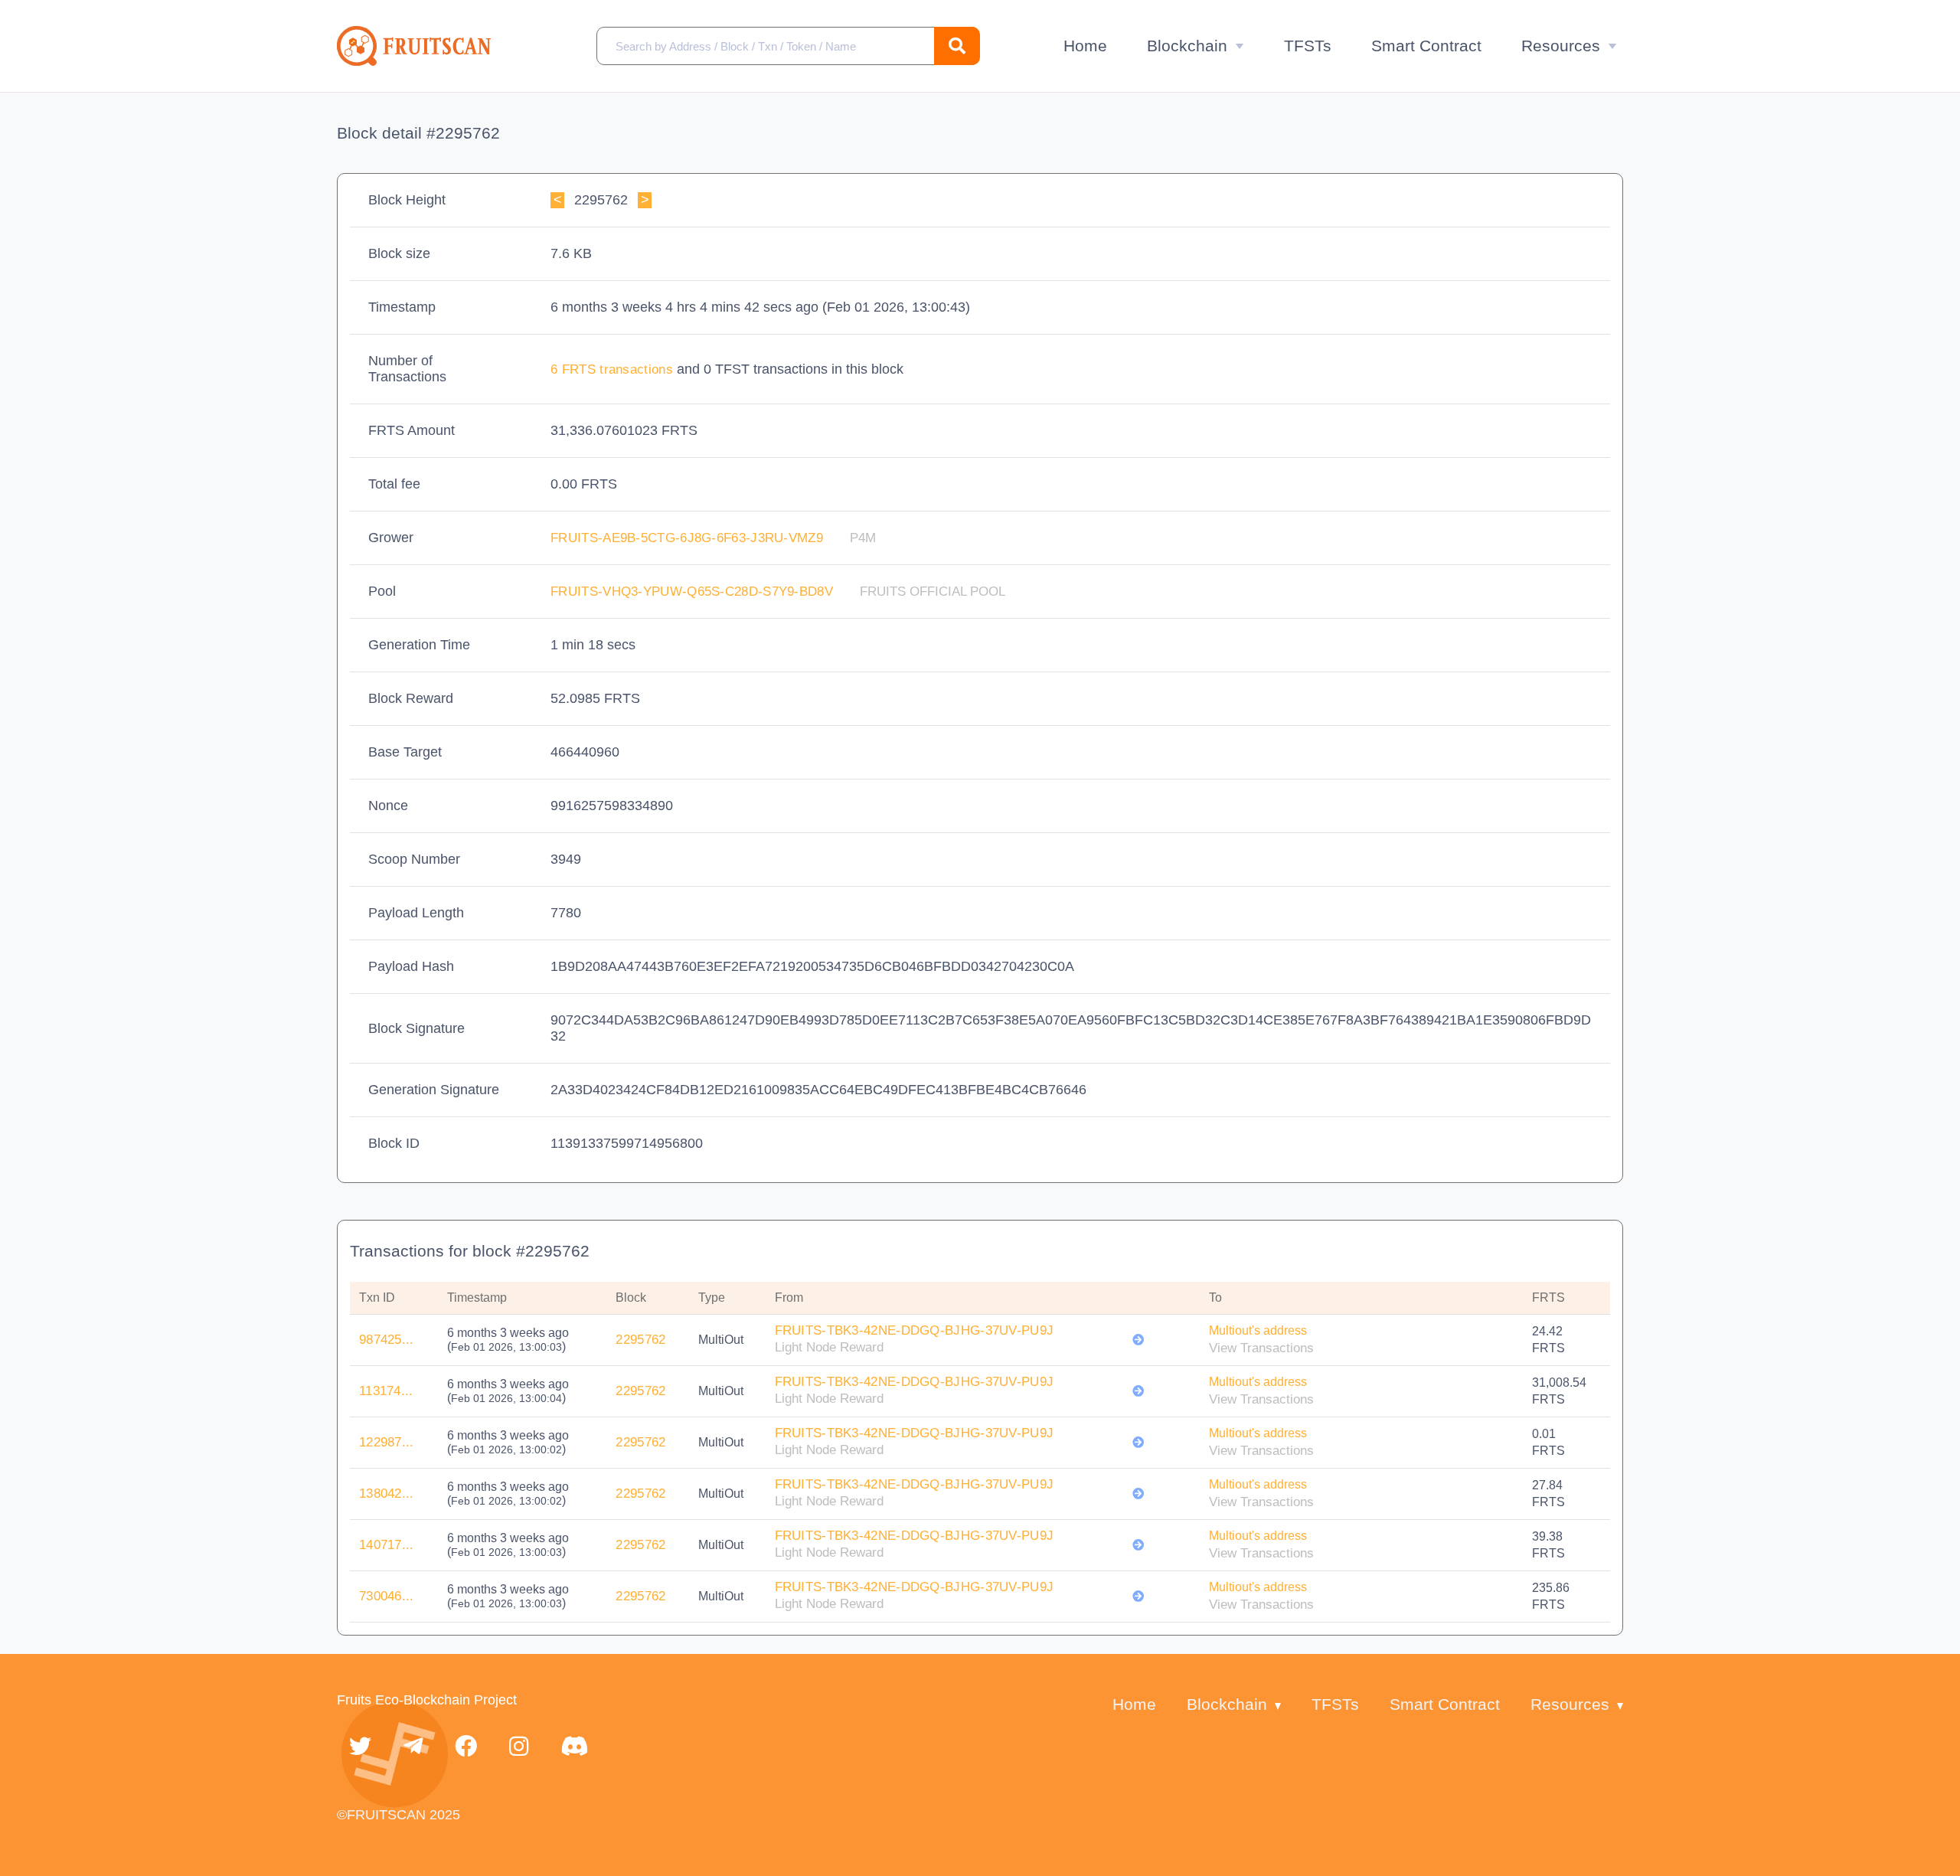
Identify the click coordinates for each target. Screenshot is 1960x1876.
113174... (386, 1391)
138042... (387, 1494)
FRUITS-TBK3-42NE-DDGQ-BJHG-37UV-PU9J (915, 1330)
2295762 (640, 1340)
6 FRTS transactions (614, 369)
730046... (387, 1596)
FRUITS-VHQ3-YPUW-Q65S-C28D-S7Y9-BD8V (694, 592)
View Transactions (1261, 1348)
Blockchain (1187, 46)
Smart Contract (1426, 46)
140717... (387, 1545)
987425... (387, 1340)
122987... (387, 1442)
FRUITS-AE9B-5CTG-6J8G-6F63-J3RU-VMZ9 (689, 538)
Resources (1561, 46)
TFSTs (1308, 46)
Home (1085, 46)
